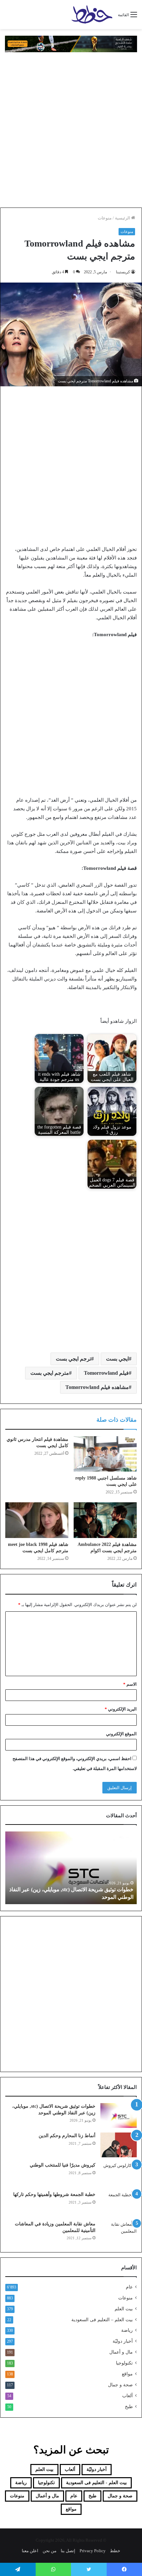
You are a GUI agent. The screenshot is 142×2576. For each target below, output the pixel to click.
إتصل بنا (68, 2551)
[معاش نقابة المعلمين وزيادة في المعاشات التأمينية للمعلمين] (119, 2233)
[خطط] (92, 15)
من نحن (50, 2551)
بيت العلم (124, 2309)
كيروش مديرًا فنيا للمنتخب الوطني (63, 2165)
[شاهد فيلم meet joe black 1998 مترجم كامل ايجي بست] (37, 1520)
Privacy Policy (93, 2551)
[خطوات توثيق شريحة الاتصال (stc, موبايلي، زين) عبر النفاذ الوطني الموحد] (119, 2115)
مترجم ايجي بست (50, 1373)
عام (129, 2287)
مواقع (127, 2374)
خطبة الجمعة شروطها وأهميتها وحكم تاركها (54, 2194)
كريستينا (123, 272)
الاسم (130, 1684)
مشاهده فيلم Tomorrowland (97, 1387)
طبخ (129, 2407)
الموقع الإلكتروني (121, 1734)
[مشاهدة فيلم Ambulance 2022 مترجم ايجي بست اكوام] (105, 1520)
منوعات (105, 218)
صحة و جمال (120, 2385)
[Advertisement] (71, 130)
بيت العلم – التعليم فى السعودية (102, 2320)
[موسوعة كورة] (71, 43)
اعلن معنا (30, 2551)
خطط (115, 2551)
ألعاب (127, 2396)
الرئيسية (123, 218)
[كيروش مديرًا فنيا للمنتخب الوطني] (119, 2174)
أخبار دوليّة (123, 2341)
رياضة (127, 2330)
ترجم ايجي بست (73, 1359)
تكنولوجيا (124, 2363)
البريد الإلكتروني (121, 1709)
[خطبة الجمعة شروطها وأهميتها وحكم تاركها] (119, 2204)
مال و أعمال (121, 2352)
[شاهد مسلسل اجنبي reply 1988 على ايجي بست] (105, 1454)
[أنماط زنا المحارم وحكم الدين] (119, 2145)
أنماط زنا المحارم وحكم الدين (67, 2136)
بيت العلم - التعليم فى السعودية (96, 2483)
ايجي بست (117, 1359)
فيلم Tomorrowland (106, 1373)
